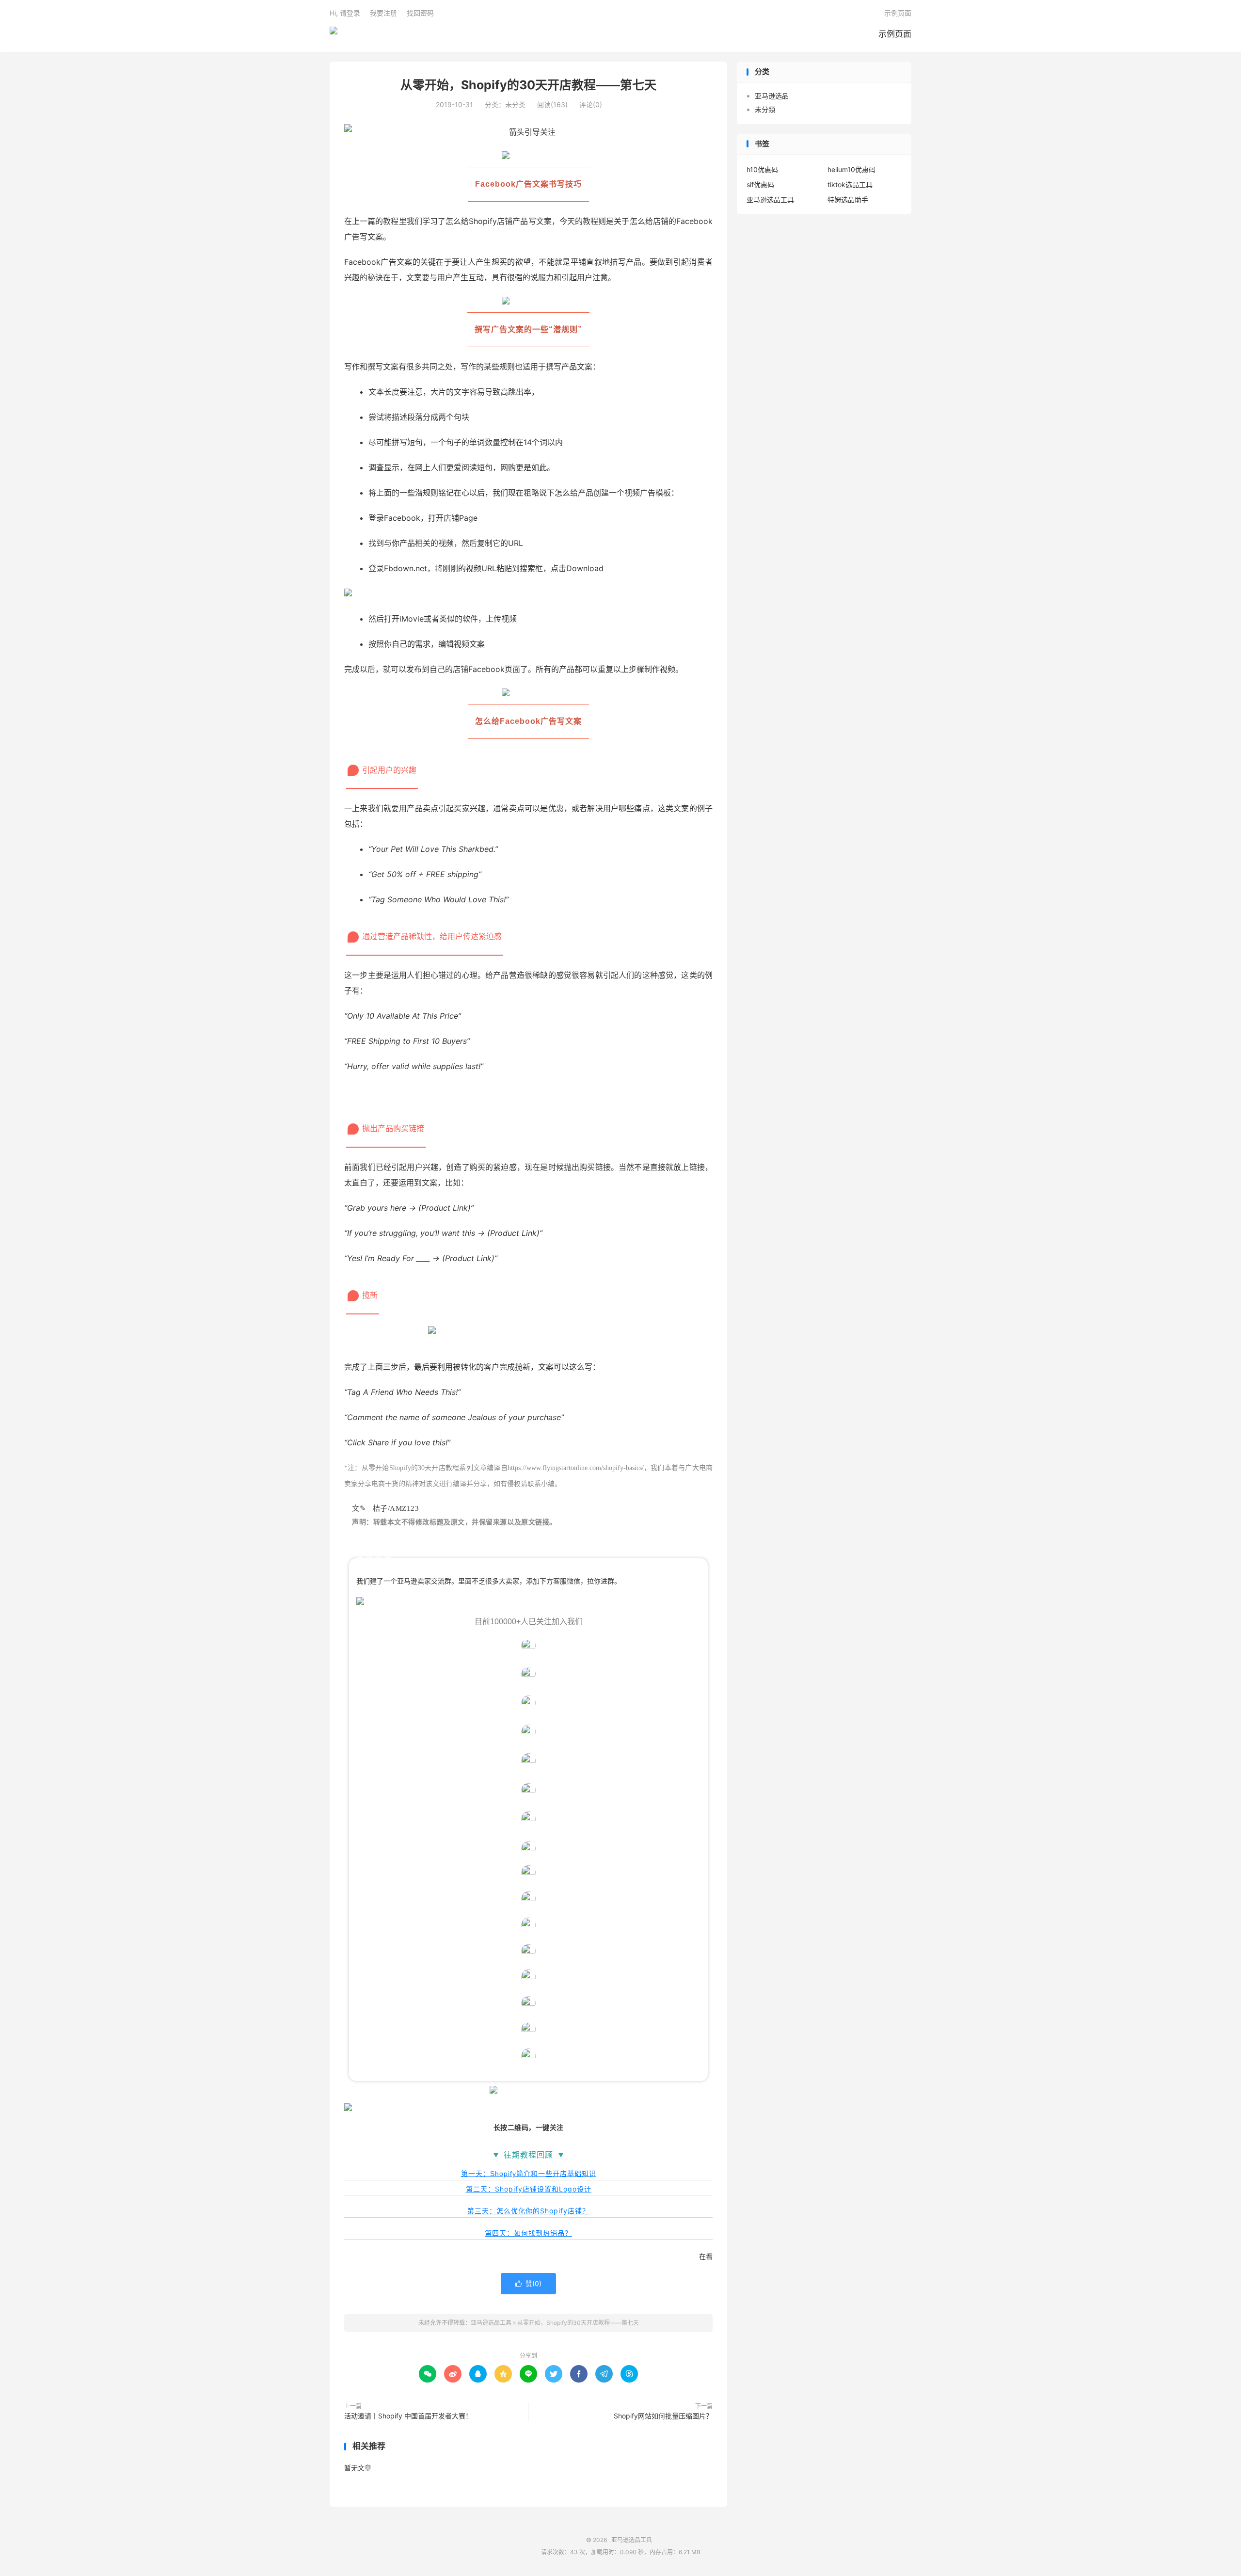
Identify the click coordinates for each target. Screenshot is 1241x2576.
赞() (528, 2283)
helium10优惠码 (851, 169)
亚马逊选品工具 (334, 34)
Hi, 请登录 (345, 13)
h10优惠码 (762, 169)
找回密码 (420, 13)
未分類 (765, 109)
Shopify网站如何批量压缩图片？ (663, 2416)
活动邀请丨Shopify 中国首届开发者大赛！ (408, 2416)
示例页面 (895, 34)
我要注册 (383, 13)
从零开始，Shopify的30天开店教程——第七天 (528, 85)
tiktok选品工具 (850, 184)
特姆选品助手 (848, 200)
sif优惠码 (760, 184)
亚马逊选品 (772, 96)
